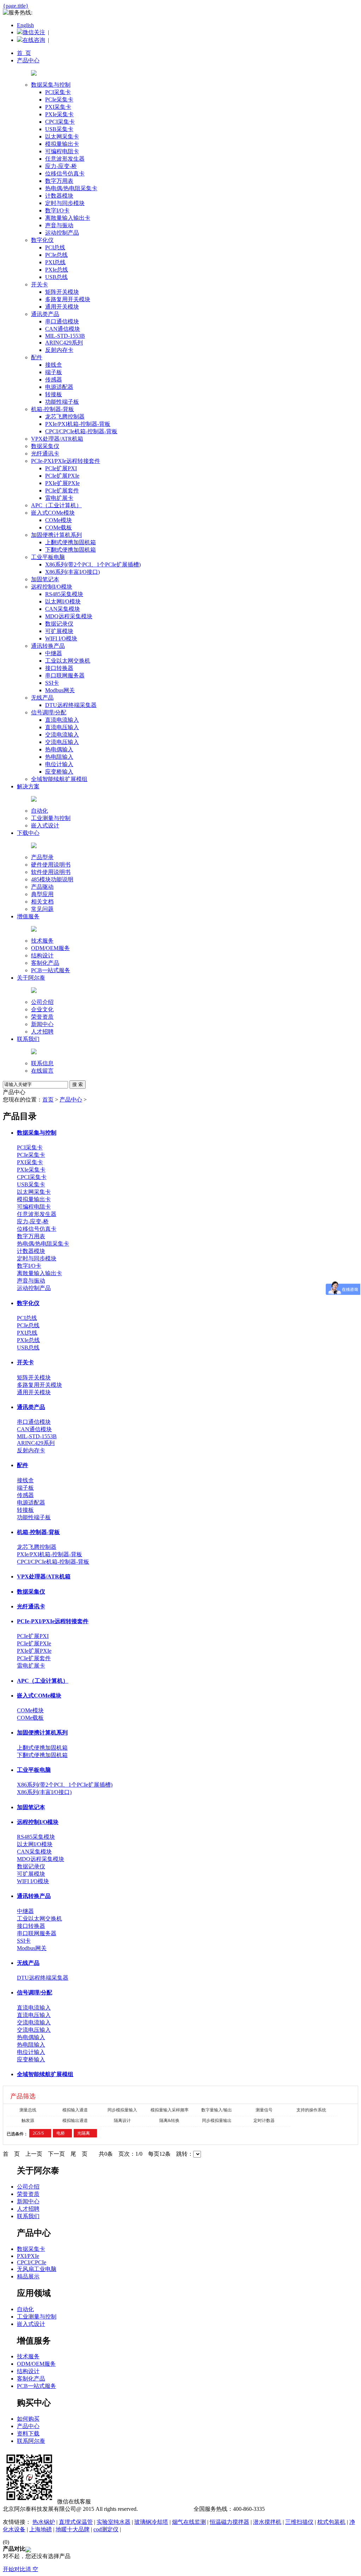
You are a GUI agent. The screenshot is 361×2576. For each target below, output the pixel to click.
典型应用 (42, 894)
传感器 (54, 380)
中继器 (54, 653)
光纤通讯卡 (45, 454)
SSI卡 (52, 683)
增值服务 (28, 916)
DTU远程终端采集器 (71, 705)
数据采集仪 (45, 446)
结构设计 (42, 955)
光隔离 (84, 2133)
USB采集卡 (59, 129)
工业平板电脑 (48, 557)
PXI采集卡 (58, 107)
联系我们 (28, 1039)
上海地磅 (41, 2529)
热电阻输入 (59, 757)
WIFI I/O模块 (61, 638)
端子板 (54, 372)
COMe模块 (59, 520)
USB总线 (56, 277)
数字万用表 (59, 181)
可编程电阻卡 (62, 151)
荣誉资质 (42, 1017)
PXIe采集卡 (59, 114)
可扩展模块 (59, 631)
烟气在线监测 (189, 2522)
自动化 (39, 811)
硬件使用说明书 (51, 865)
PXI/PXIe (28, 2256)
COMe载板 (59, 527)
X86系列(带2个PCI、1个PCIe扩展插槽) (93, 564)
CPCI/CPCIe (32, 2262)
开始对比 (14, 2569)
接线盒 (54, 365)
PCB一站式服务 (51, 970)
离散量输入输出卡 (68, 218)
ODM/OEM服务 (50, 948)
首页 (48, 1100)
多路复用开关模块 (68, 299)
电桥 (61, 2133)
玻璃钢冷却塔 (151, 2522)
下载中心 (28, 833)
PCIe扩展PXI (61, 468)
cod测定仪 (106, 2529)
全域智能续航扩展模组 (59, 779)
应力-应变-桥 (61, 166)
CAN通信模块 (63, 329)
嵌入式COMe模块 (53, 513)
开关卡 (39, 284)
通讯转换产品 (48, 646)
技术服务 (42, 941)
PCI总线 (55, 247)
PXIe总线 (57, 270)
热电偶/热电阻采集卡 (71, 188)
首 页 (24, 53)
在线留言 (42, 1071)
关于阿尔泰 (31, 978)
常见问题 (42, 909)
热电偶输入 (59, 749)
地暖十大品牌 (73, 2529)
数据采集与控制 (51, 85)
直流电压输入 (62, 727)
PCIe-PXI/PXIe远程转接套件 (66, 461)
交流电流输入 (62, 735)
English (25, 25)
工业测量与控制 (51, 818)
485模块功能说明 (52, 879)
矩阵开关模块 (62, 292)
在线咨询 (34, 40)
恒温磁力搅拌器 (230, 2522)
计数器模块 (59, 196)
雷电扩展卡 (59, 498)
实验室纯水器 (114, 2522)
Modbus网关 (60, 690)
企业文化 (42, 1009)
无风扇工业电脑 (37, 2269)
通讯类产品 (45, 314)
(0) (6, 2542)
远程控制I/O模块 (52, 587)
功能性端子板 (62, 402)
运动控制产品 (62, 233)
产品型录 (42, 857)
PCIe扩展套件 (62, 491)
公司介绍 (42, 1002)
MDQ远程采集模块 (69, 616)
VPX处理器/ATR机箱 (57, 439)
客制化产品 (45, 963)
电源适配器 (59, 387)
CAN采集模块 (63, 609)
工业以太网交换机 (68, 661)
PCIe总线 (56, 255)
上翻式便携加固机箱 (71, 542)
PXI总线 (55, 262)
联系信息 (42, 1063)
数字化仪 (42, 240)
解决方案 (28, 786)
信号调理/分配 (49, 712)
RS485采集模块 (64, 594)
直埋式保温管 (76, 2522)
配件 (37, 357)
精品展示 (28, 2276)
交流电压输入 (62, 742)
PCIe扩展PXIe (62, 476)
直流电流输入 (62, 720)
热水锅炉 (44, 2522)
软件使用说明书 (51, 872)
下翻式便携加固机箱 (71, 550)
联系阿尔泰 (31, 2441)
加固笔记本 (45, 579)
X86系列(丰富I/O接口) (72, 572)
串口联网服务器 (65, 675)
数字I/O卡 (57, 210)
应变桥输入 (59, 772)
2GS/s (38, 2133)
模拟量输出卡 (62, 144)
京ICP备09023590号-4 (166, 2509)
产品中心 (28, 60)
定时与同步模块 (65, 203)
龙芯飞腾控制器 (65, 417)
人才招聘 (42, 1032)
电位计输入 (59, 764)
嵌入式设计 (45, 825)
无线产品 (42, 698)
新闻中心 (42, 1024)
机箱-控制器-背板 (53, 409)
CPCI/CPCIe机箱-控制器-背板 (81, 431)
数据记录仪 (59, 624)
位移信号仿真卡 (65, 173)
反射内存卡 (59, 350)
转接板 (54, 394)
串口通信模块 (62, 321)
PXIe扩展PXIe (62, 483)
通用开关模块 (62, 307)
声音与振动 (59, 225)
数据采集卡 (31, 2249)
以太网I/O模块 (63, 601)
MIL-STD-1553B (65, 336)
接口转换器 (59, 668)
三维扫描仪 (299, 2522)
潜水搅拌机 (267, 2522)
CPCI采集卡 (60, 122)
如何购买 (28, 2419)
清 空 (32, 2569)
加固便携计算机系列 (56, 535)
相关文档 (42, 902)
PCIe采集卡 (59, 100)
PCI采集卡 (58, 92)
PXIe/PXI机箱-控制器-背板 (78, 424)
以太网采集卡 (62, 136)
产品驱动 (42, 887)
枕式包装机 (331, 2522)
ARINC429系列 (64, 343)
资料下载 (28, 2434)
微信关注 (34, 32)
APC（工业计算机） (56, 505)
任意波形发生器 (65, 159)
